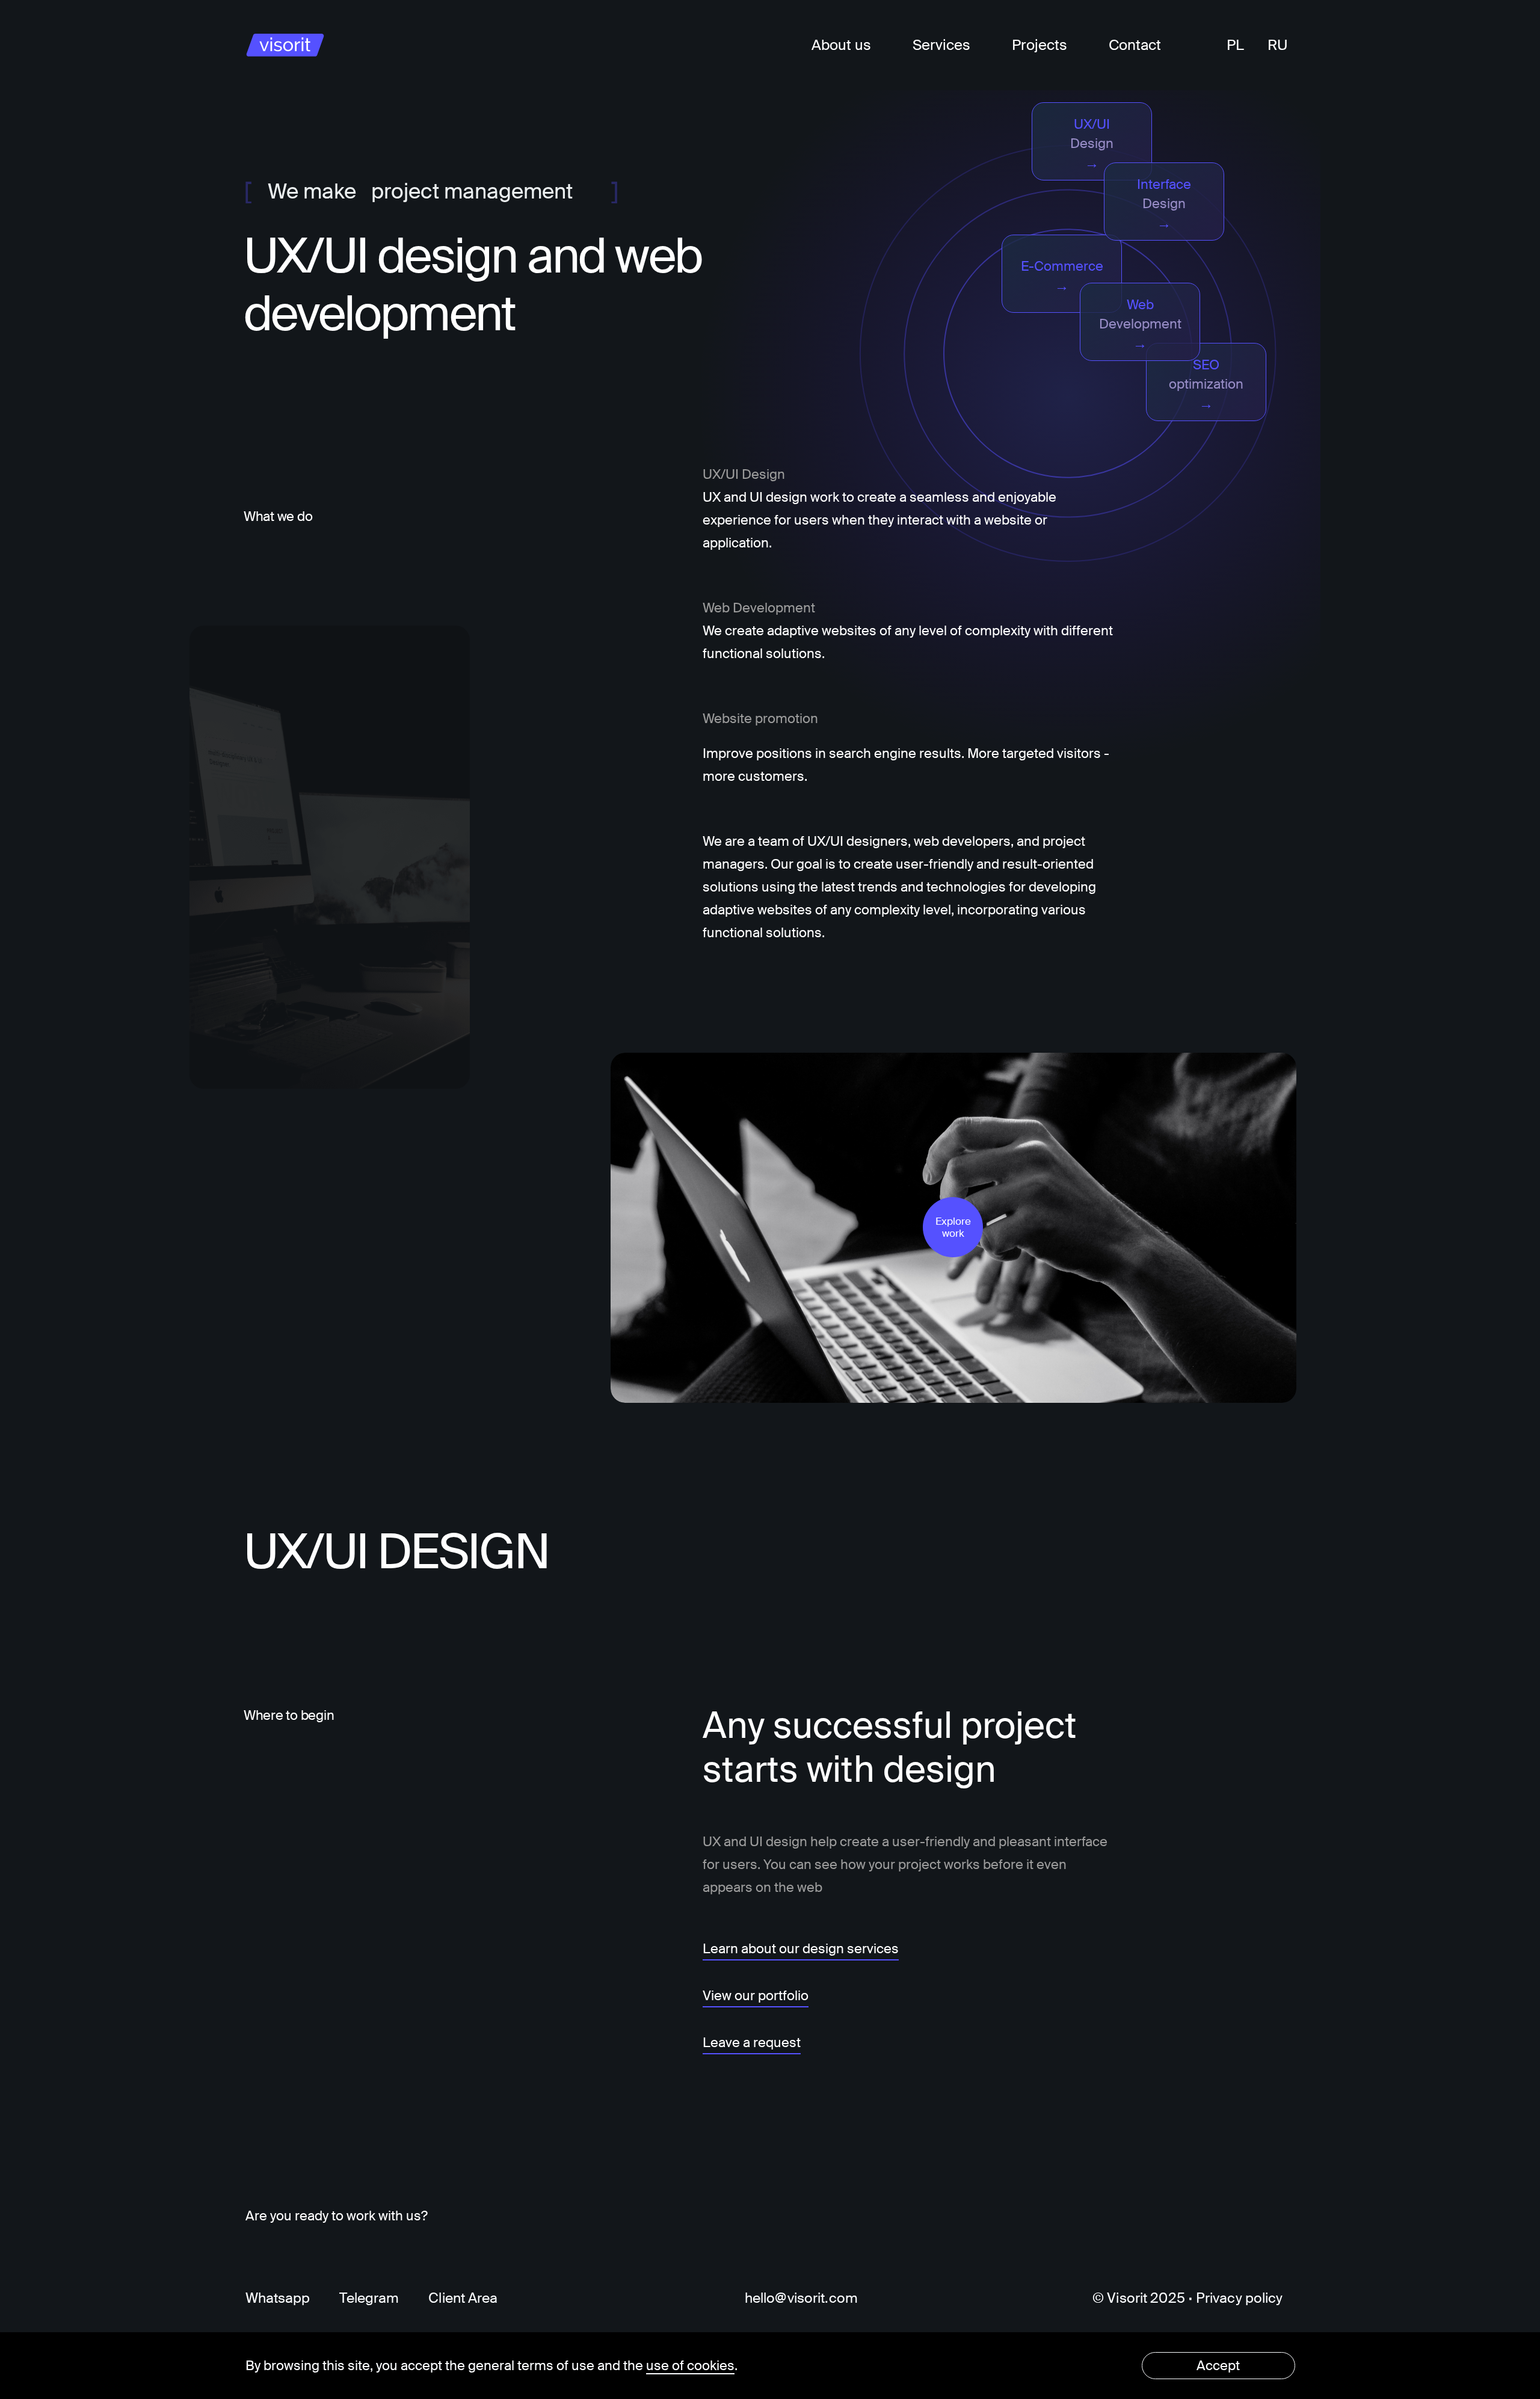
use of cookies (690, 2366)
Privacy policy (1240, 2298)
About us (841, 45)
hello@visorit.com (801, 2298)
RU (1278, 45)
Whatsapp (278, 2298)
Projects (1039, 45)
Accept (1218, 2366)
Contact (1135, 45)
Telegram (369, 2298)
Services (941, 45)
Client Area (463, 2298)
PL (1235, 45)
